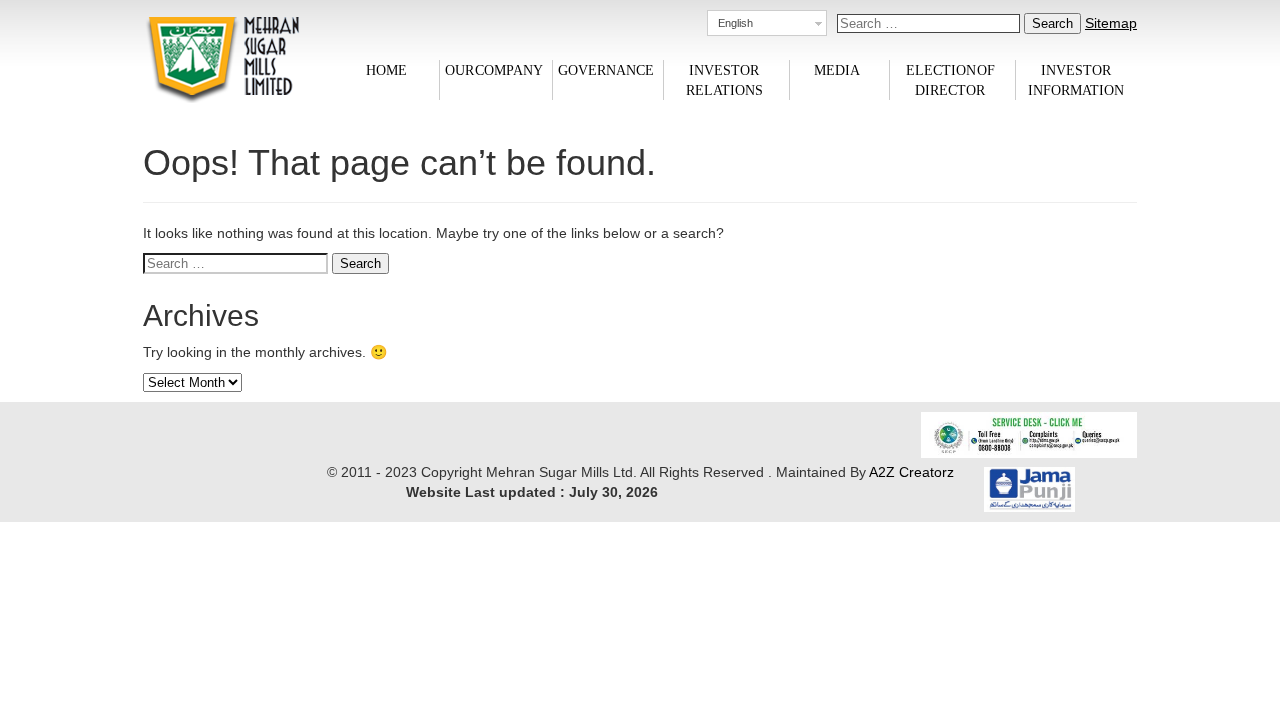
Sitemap (1111, 23)
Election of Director (950, 79)
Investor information (1076, 79)
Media (837, 69)
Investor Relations (724, 79)
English (735, 23)
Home (386, 69)
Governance (606, 69)
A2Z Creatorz (911, 472)
